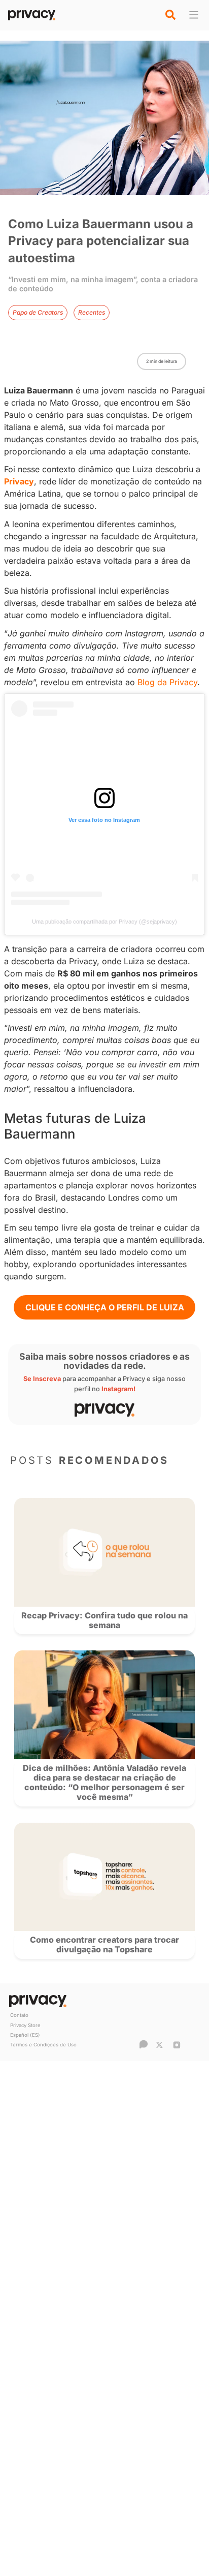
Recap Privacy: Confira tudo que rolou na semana (104, 1620)
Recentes (92, 312)
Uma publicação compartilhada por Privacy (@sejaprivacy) (104, 922)
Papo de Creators (38, 312)
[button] (170, 15)
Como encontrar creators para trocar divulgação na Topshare (104, 1944)
